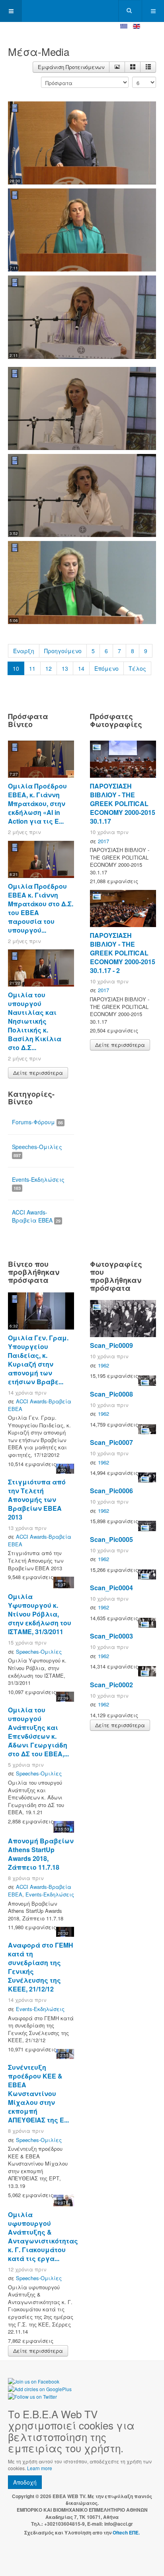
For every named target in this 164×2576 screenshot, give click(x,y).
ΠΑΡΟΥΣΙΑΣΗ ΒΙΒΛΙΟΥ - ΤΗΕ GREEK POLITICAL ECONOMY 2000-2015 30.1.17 (123, 804)
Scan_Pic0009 (111, 1345)
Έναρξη (24, 651)
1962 (103, 1365)
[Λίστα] (148, 67)
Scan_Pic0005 (111, 1539)
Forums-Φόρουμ (37, 1122)
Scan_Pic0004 (111, 1588)
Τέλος (137, 668)
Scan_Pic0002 (111, 1685)
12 (49, 668)
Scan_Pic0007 (111, 1442)
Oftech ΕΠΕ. (126, 2532)
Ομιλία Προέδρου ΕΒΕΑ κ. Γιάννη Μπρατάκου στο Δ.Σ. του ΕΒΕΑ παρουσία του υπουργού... (41, 908)
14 (81, 668)
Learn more (40, 2468)
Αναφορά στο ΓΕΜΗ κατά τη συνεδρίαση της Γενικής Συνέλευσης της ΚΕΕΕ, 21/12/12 (41, 1967)
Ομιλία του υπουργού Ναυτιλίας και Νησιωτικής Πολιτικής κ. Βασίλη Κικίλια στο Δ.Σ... (35, 1021)
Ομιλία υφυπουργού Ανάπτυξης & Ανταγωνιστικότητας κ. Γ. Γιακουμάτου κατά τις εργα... (43, 2236)
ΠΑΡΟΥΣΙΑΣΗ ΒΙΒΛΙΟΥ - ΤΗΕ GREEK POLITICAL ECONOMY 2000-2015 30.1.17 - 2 (123, 953)
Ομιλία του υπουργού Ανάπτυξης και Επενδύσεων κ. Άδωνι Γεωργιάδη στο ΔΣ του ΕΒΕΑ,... (38, 1732)
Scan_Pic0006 (111, 1491)
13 (65, 668)
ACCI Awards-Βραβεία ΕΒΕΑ (36, 1216)
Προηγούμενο (63, 651)
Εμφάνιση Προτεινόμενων (71, 67)
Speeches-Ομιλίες (37, 1150)
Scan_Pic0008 (111, 1394)
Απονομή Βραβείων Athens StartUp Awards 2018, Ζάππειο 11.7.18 (41, 1854)
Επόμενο (106, 668)
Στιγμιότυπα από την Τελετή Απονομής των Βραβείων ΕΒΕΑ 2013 (37, 1499)
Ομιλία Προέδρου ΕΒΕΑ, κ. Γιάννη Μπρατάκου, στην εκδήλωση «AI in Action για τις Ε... (37, 804)
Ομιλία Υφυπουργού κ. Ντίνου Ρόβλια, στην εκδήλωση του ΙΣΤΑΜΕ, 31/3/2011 (40, 1614)
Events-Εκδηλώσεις (38, 1183)
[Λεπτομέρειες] (117, 67)
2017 (103, 841)
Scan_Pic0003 (111, 1636)
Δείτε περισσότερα (38, 1073)
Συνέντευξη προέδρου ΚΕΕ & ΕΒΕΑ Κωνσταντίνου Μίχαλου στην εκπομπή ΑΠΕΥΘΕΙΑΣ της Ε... (38, 2093)
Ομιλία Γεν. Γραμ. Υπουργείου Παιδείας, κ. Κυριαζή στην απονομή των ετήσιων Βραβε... (38, 1360)
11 (32, 668)
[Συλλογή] (133, 67)
